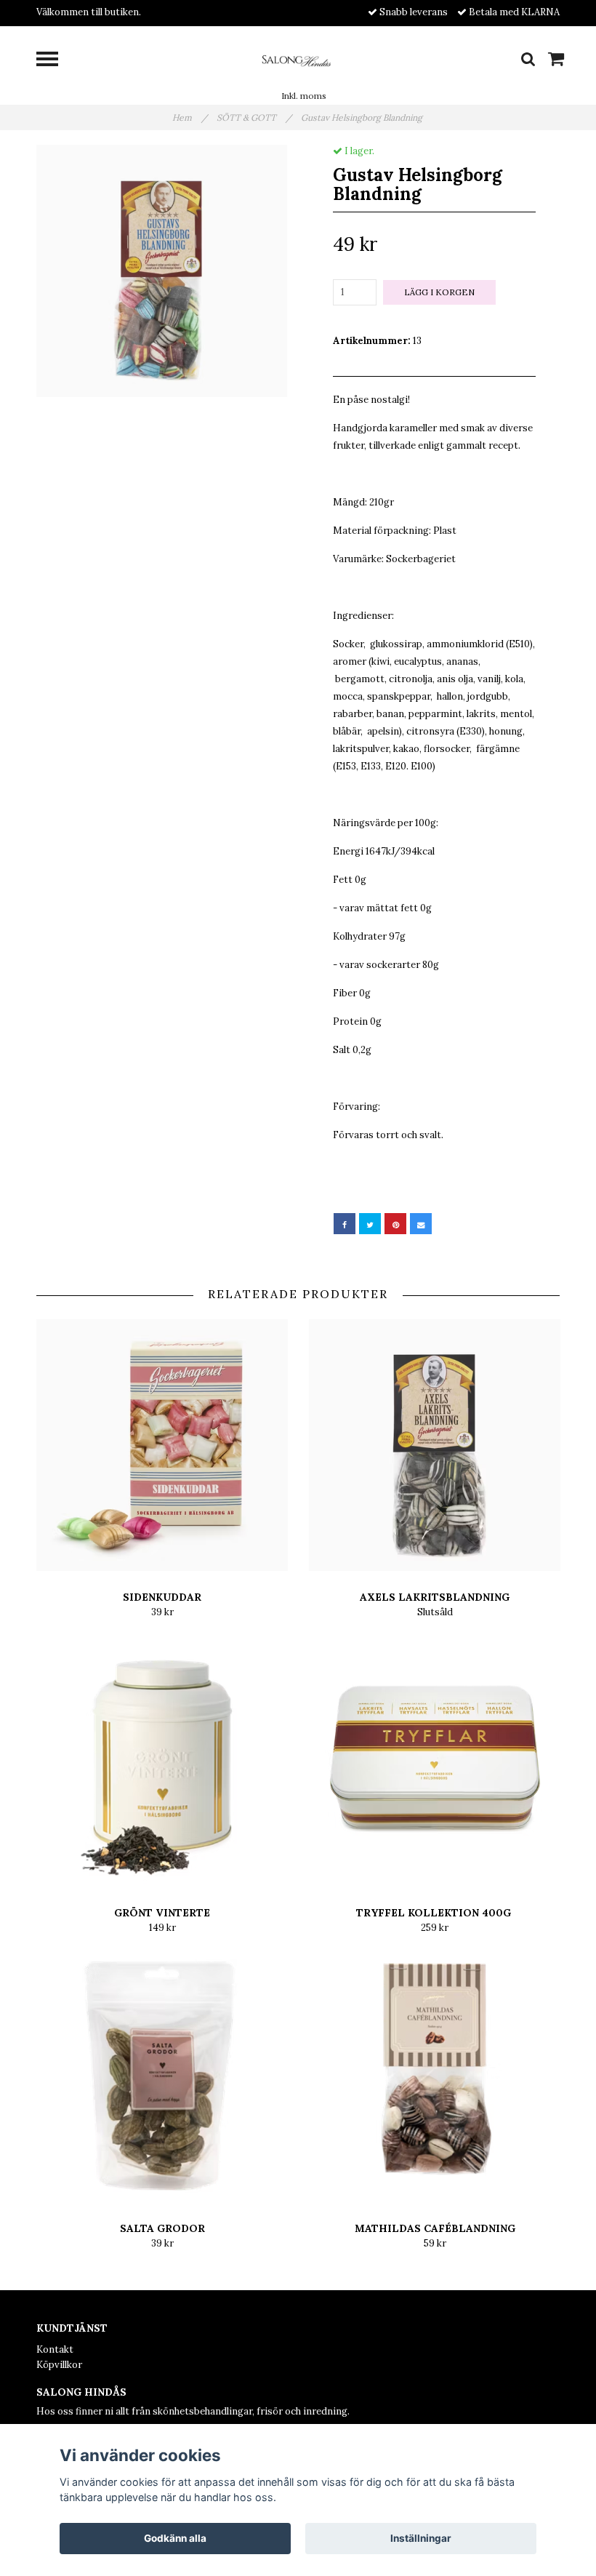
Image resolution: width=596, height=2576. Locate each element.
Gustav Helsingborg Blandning (363, 117)
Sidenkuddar (162, 1597)
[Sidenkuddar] (162, 1445)
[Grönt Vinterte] (162, 1761)
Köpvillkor (59, 2365)
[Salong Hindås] (298, 59)
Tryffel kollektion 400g (435, 1913)
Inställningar (421, 2538)
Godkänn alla (175, 2538)
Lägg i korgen (439, 292)
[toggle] (55, 61)
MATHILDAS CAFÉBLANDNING (435, 2228)
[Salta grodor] (162, 2076)
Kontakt (55, 2349)
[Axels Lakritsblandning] (435, 1445)
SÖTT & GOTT (254, 117)
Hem (190, 117)
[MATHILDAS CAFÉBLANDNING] (435, 2076)
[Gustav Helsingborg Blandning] (162, 271)
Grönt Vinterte (162, 1913)
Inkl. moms (304, 96)
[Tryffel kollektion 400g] (435, 1761)
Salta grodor (162, 2228)
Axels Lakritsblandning (435, 1597)
